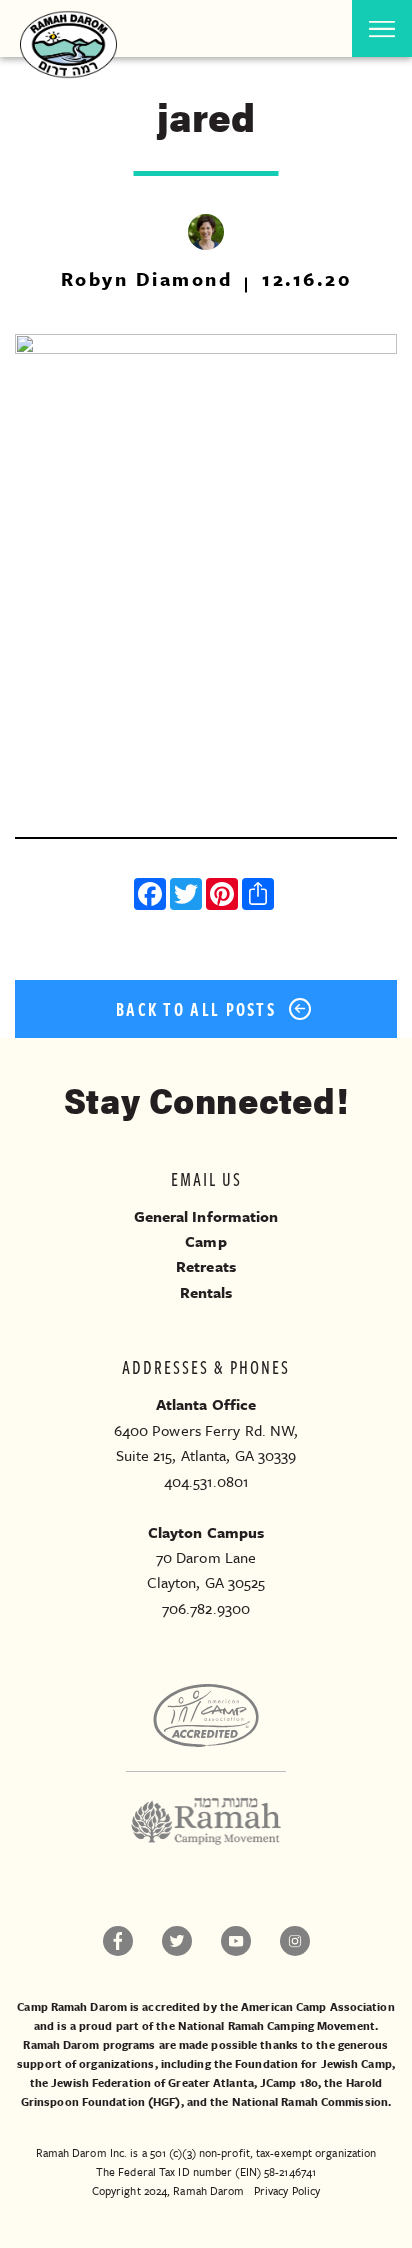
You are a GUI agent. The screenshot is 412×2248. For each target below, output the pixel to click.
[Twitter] (188, 896)
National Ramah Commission (310, 2101)
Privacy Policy (287, 2190)
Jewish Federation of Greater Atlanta (152, 2082)
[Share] (260, 896)
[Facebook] (152, 896)
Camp (205, 1241)
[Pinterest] (224, 896)
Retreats (206, 1266)
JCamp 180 (289, 2082)
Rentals (206, 1292)
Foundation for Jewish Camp (313, 2063)
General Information (206, 1216)
